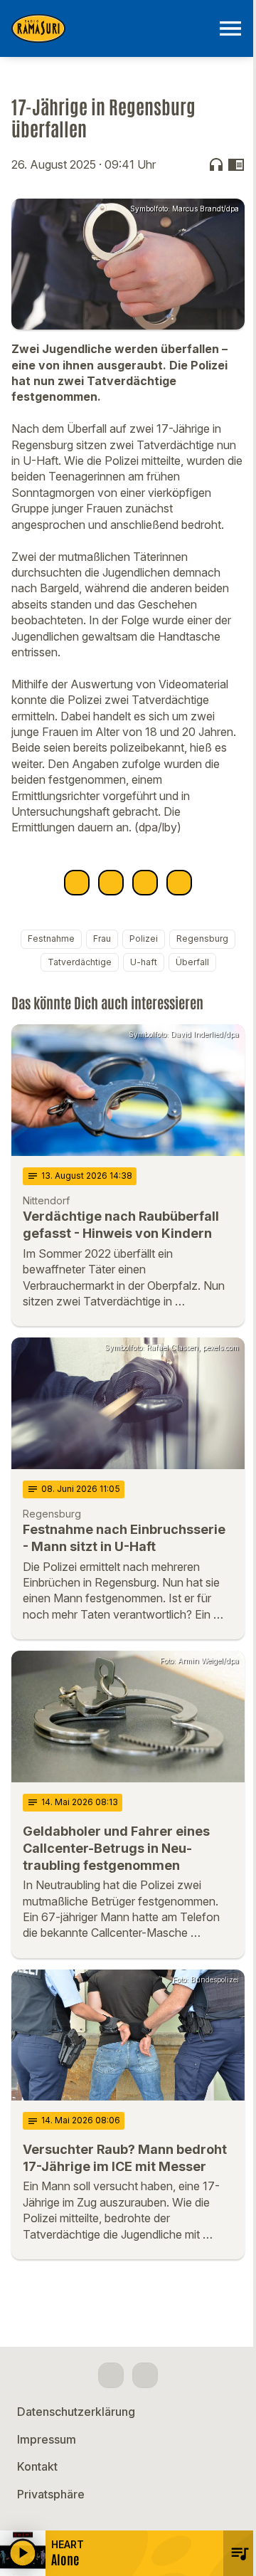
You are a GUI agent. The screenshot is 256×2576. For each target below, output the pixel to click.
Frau (102, 939)
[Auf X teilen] (111, 883)
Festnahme (51, 939)
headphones (216, 164)
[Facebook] (111, 2375)
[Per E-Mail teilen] (179, 883)
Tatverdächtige (80, 962)
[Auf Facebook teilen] (77, 883)
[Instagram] (145, 2375)
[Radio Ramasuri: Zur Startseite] (111, 28)
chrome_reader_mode (236, 164)
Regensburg (202, 939)
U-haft (144, 962)
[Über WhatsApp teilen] (145, 883)
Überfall (192, 962)
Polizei (144, 939)
